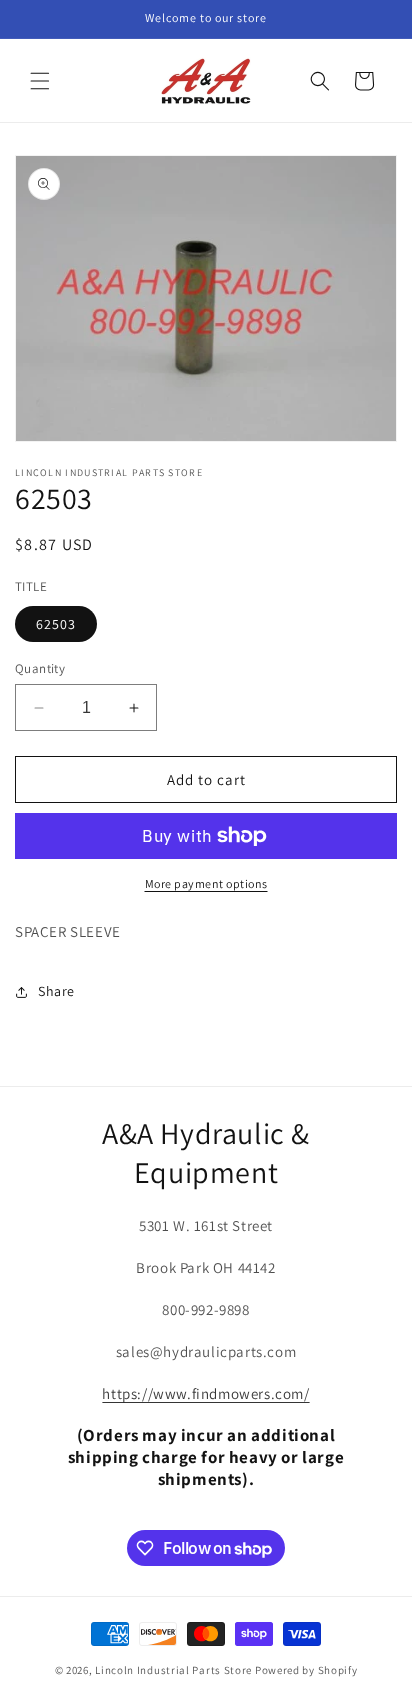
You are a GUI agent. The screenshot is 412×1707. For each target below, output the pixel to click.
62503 (56, 624)
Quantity (40, 668)
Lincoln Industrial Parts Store (173, 1670)
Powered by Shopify (306, 1670)
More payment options (206, 883)
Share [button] (56, 991)
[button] (40, 81)
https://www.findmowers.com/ (205, 1393)
